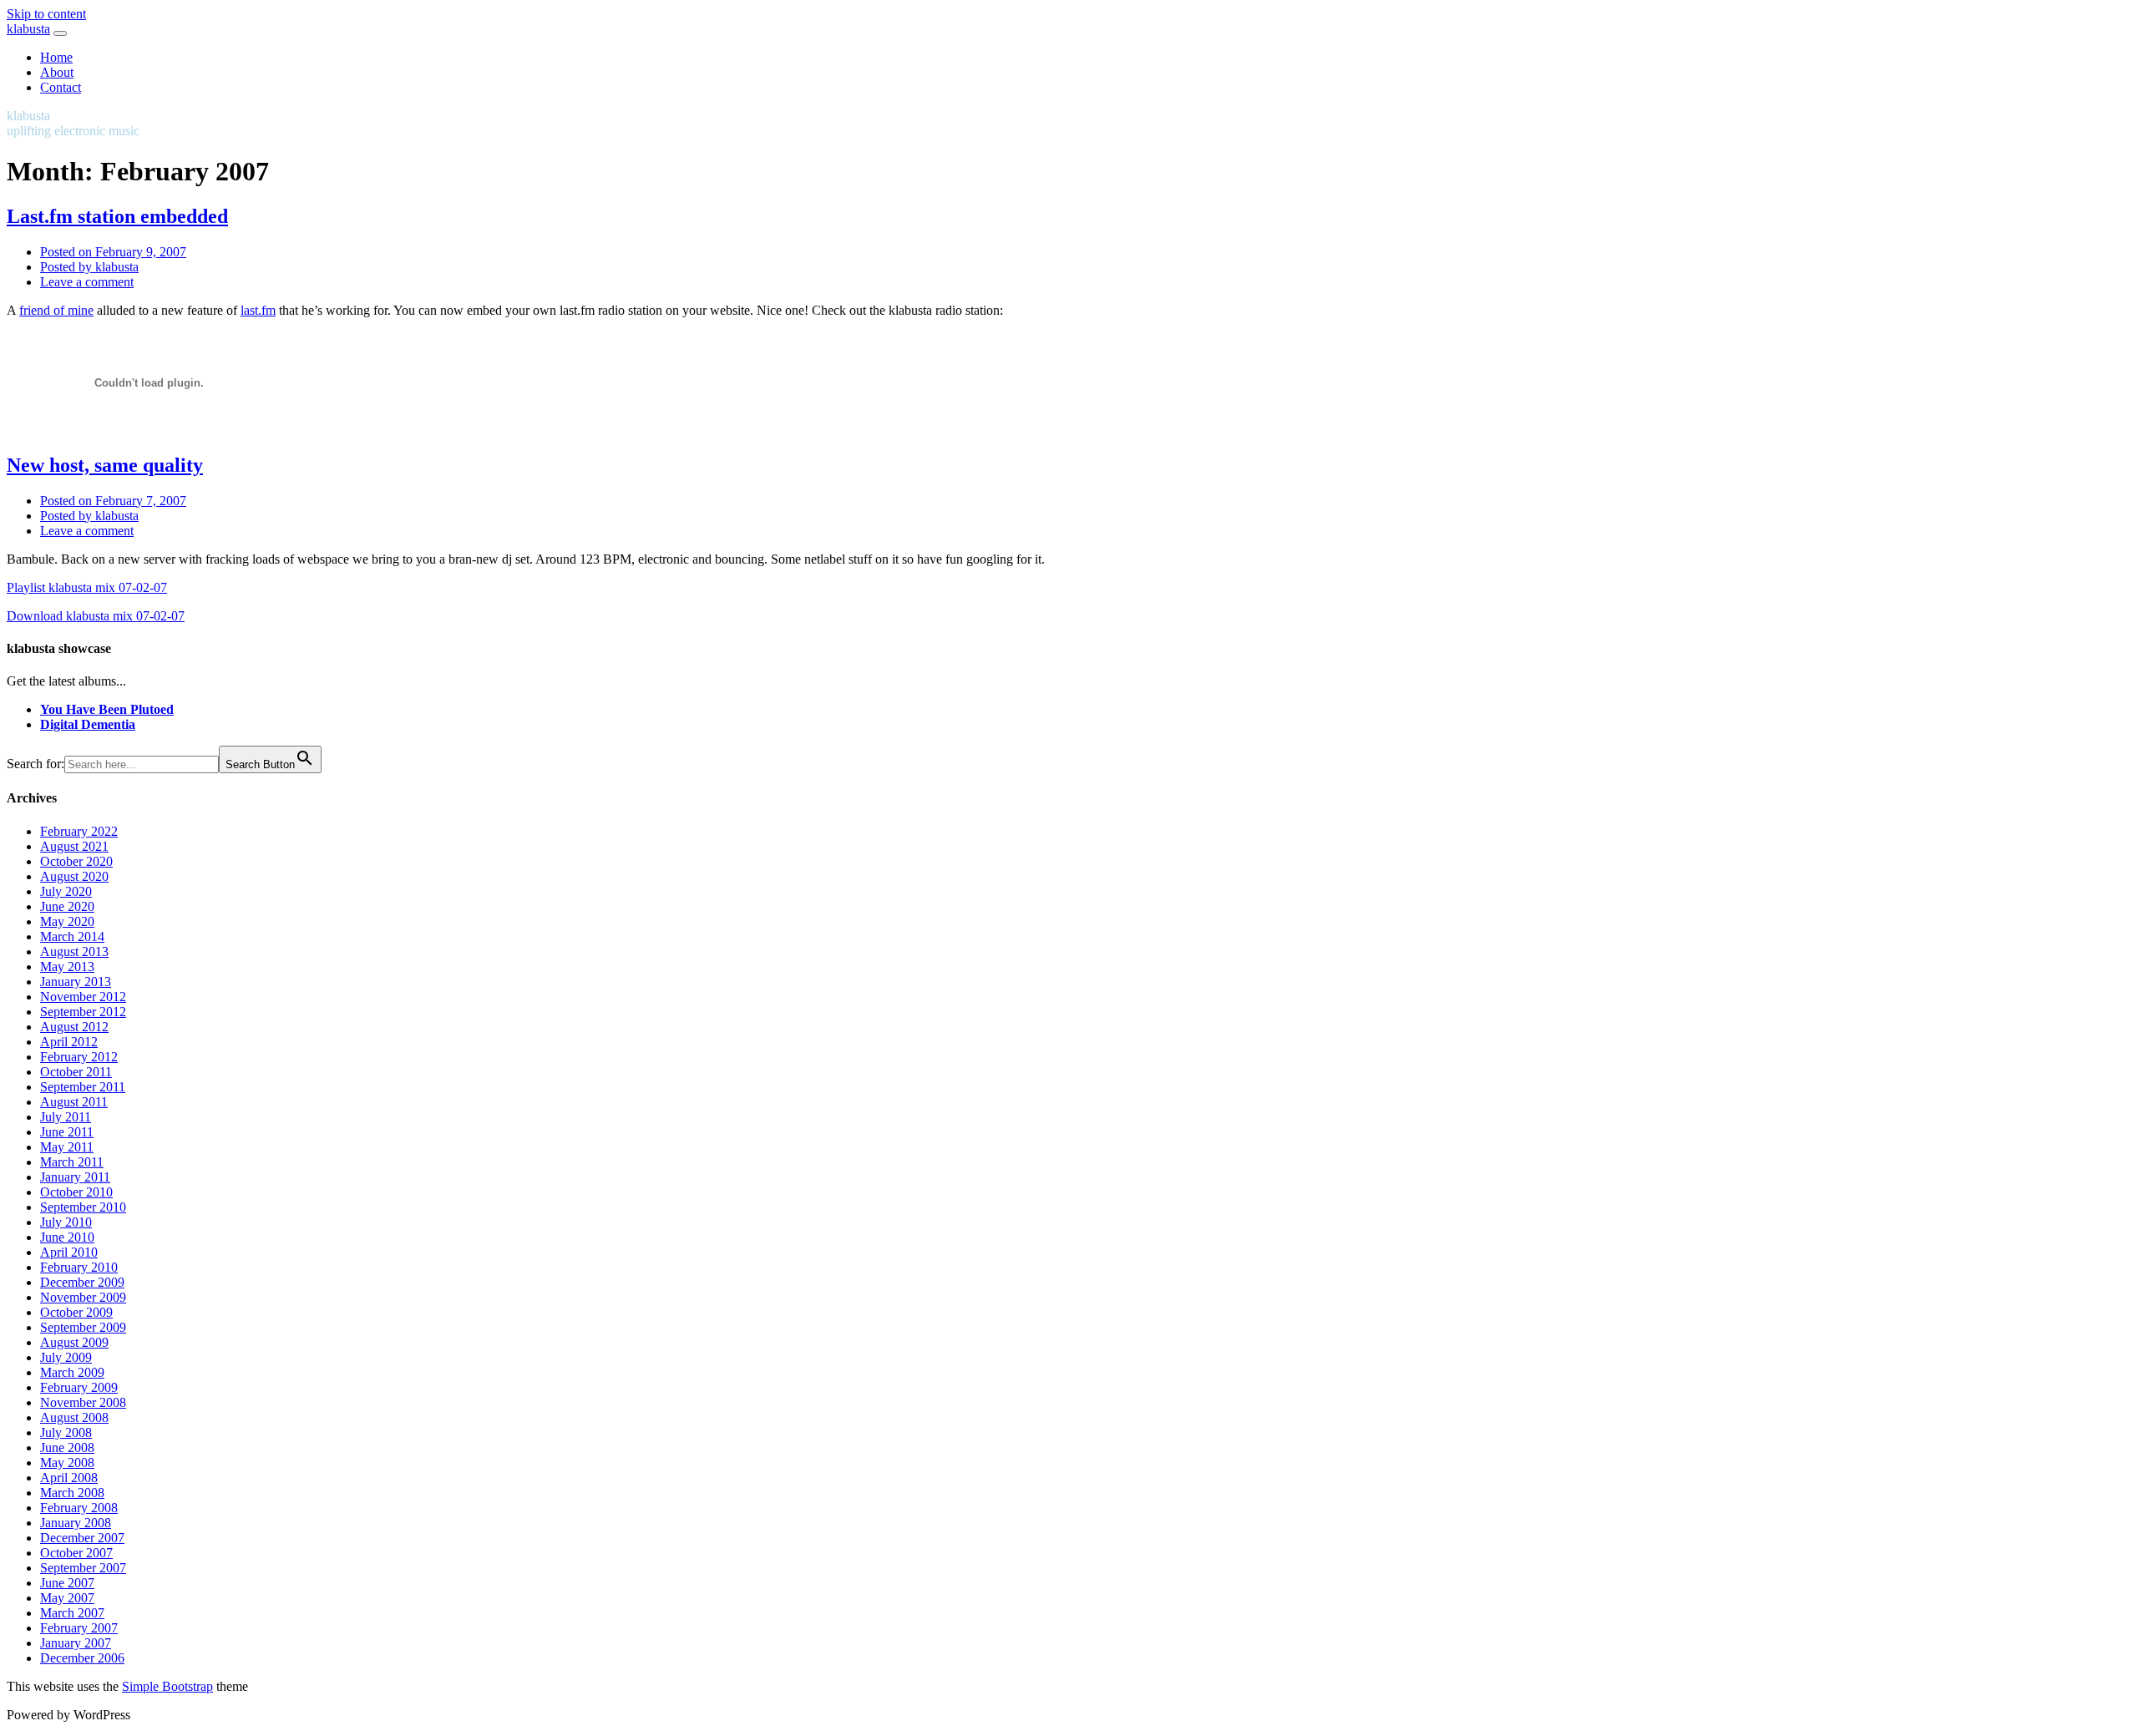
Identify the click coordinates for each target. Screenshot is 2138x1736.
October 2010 (76, 1192)
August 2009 (74, 1342)
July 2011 (66, 1117)
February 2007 (79, 1628)
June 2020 (67, 906)
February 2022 (79, 831)
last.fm (258, 310)
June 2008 (67, 1448)
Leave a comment (87, 282)
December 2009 (82, 1282)
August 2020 (74, 876)
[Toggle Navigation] (60, 33)
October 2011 (76, 1072)
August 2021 (74, 846)
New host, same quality (105, 465)
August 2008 (74, 1417)
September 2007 (83, 1568)
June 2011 (67, 1132)
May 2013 (67, 967)
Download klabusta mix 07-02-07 (96, 616)
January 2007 (76, 1643)
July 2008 (66, 1432)
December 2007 (82, 1538)
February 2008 (79, 1508)
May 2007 (67, 1598)
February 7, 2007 (113, 501)
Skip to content (46, 14)
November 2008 (83, 1402)
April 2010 (69, 1252)
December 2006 (82, 1658)
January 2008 (76, 1523)
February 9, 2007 (113, 252)
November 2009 (83, 1297)
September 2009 (83, 1327)
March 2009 (72, 1372)
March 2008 (72, 1493)
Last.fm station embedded (117, 216)
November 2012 (83, 997)
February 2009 (79, 1387)
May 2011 (67, 1147)
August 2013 (74, 952)
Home (56, 57)
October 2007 (76, 1553)
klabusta (28, 29)
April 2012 (69, 1042)
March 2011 (72, 1162)
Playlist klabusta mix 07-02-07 (87, 587)
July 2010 (66, 1222)
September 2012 (83, 1012)
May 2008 (67, 1463)
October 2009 (76, 1312)
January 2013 (76, 982)
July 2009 (66, 1357)
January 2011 (75, 1177)
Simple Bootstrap (167, 1686)
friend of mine (56, 310)
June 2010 (67, 1237)
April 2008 (69, 1478)
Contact (61, 87)
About (57, 72)
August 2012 (74, 1027)
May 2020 (67, 921)
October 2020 (76, 861)
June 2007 (67, 1583)
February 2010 (79, 1267)
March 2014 (72, 936)
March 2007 (72, 1613)
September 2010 (83, 1207)
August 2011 (74, 1102)
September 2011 (83, 1087)
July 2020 (66, 891)
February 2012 (79, 1057)
